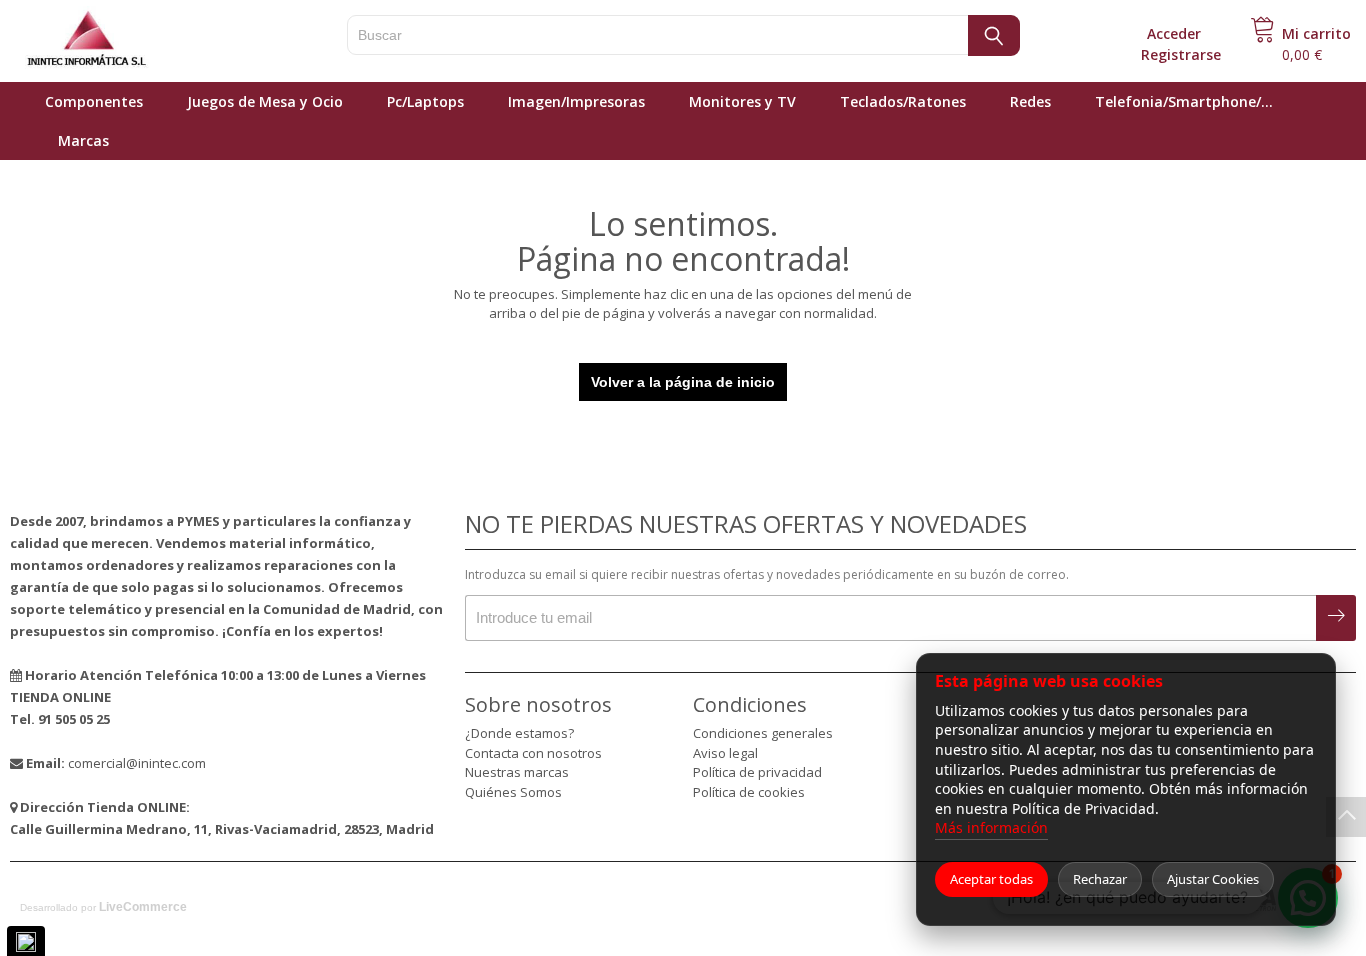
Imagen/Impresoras (576, 101)
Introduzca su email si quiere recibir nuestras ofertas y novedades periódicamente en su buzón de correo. (767, 574)
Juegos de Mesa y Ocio (265, 101)
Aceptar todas (991, 879)
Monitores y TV (742, 101)
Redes (1030, 101)
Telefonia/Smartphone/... (1184, 101)
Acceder (1174, 33)
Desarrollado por (103, 907)
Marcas (83, 140)
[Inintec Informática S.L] (150, 40)
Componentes (94, 101)
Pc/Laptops (425, 101)
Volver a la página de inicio (683, 382)
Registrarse (1181, 54)
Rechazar (1100, 879)
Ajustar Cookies (1213, 879)
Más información (991, 827)
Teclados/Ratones (903, 101)
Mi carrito (1316, 33)
